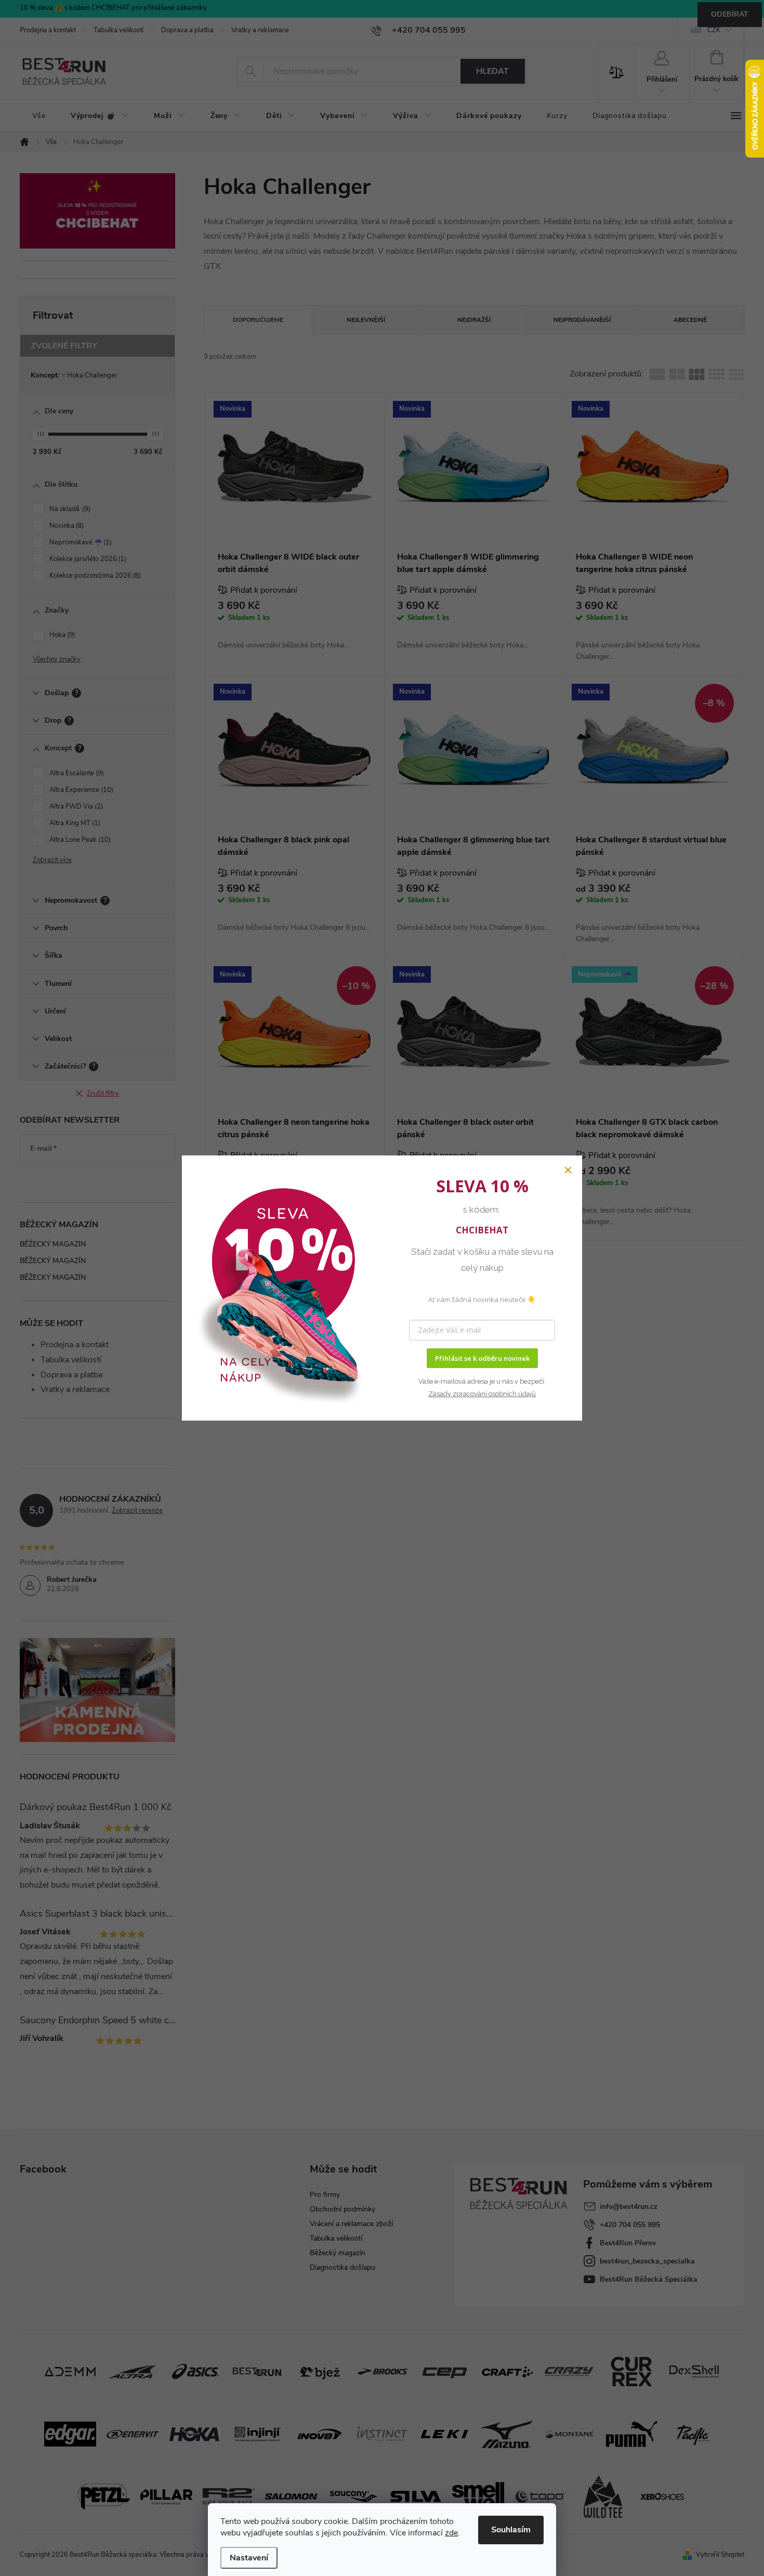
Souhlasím (511, 2530)
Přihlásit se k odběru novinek (482, 1358)
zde (451, 2533)
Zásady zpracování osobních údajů (482, 1394)
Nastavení (249, 2558)
